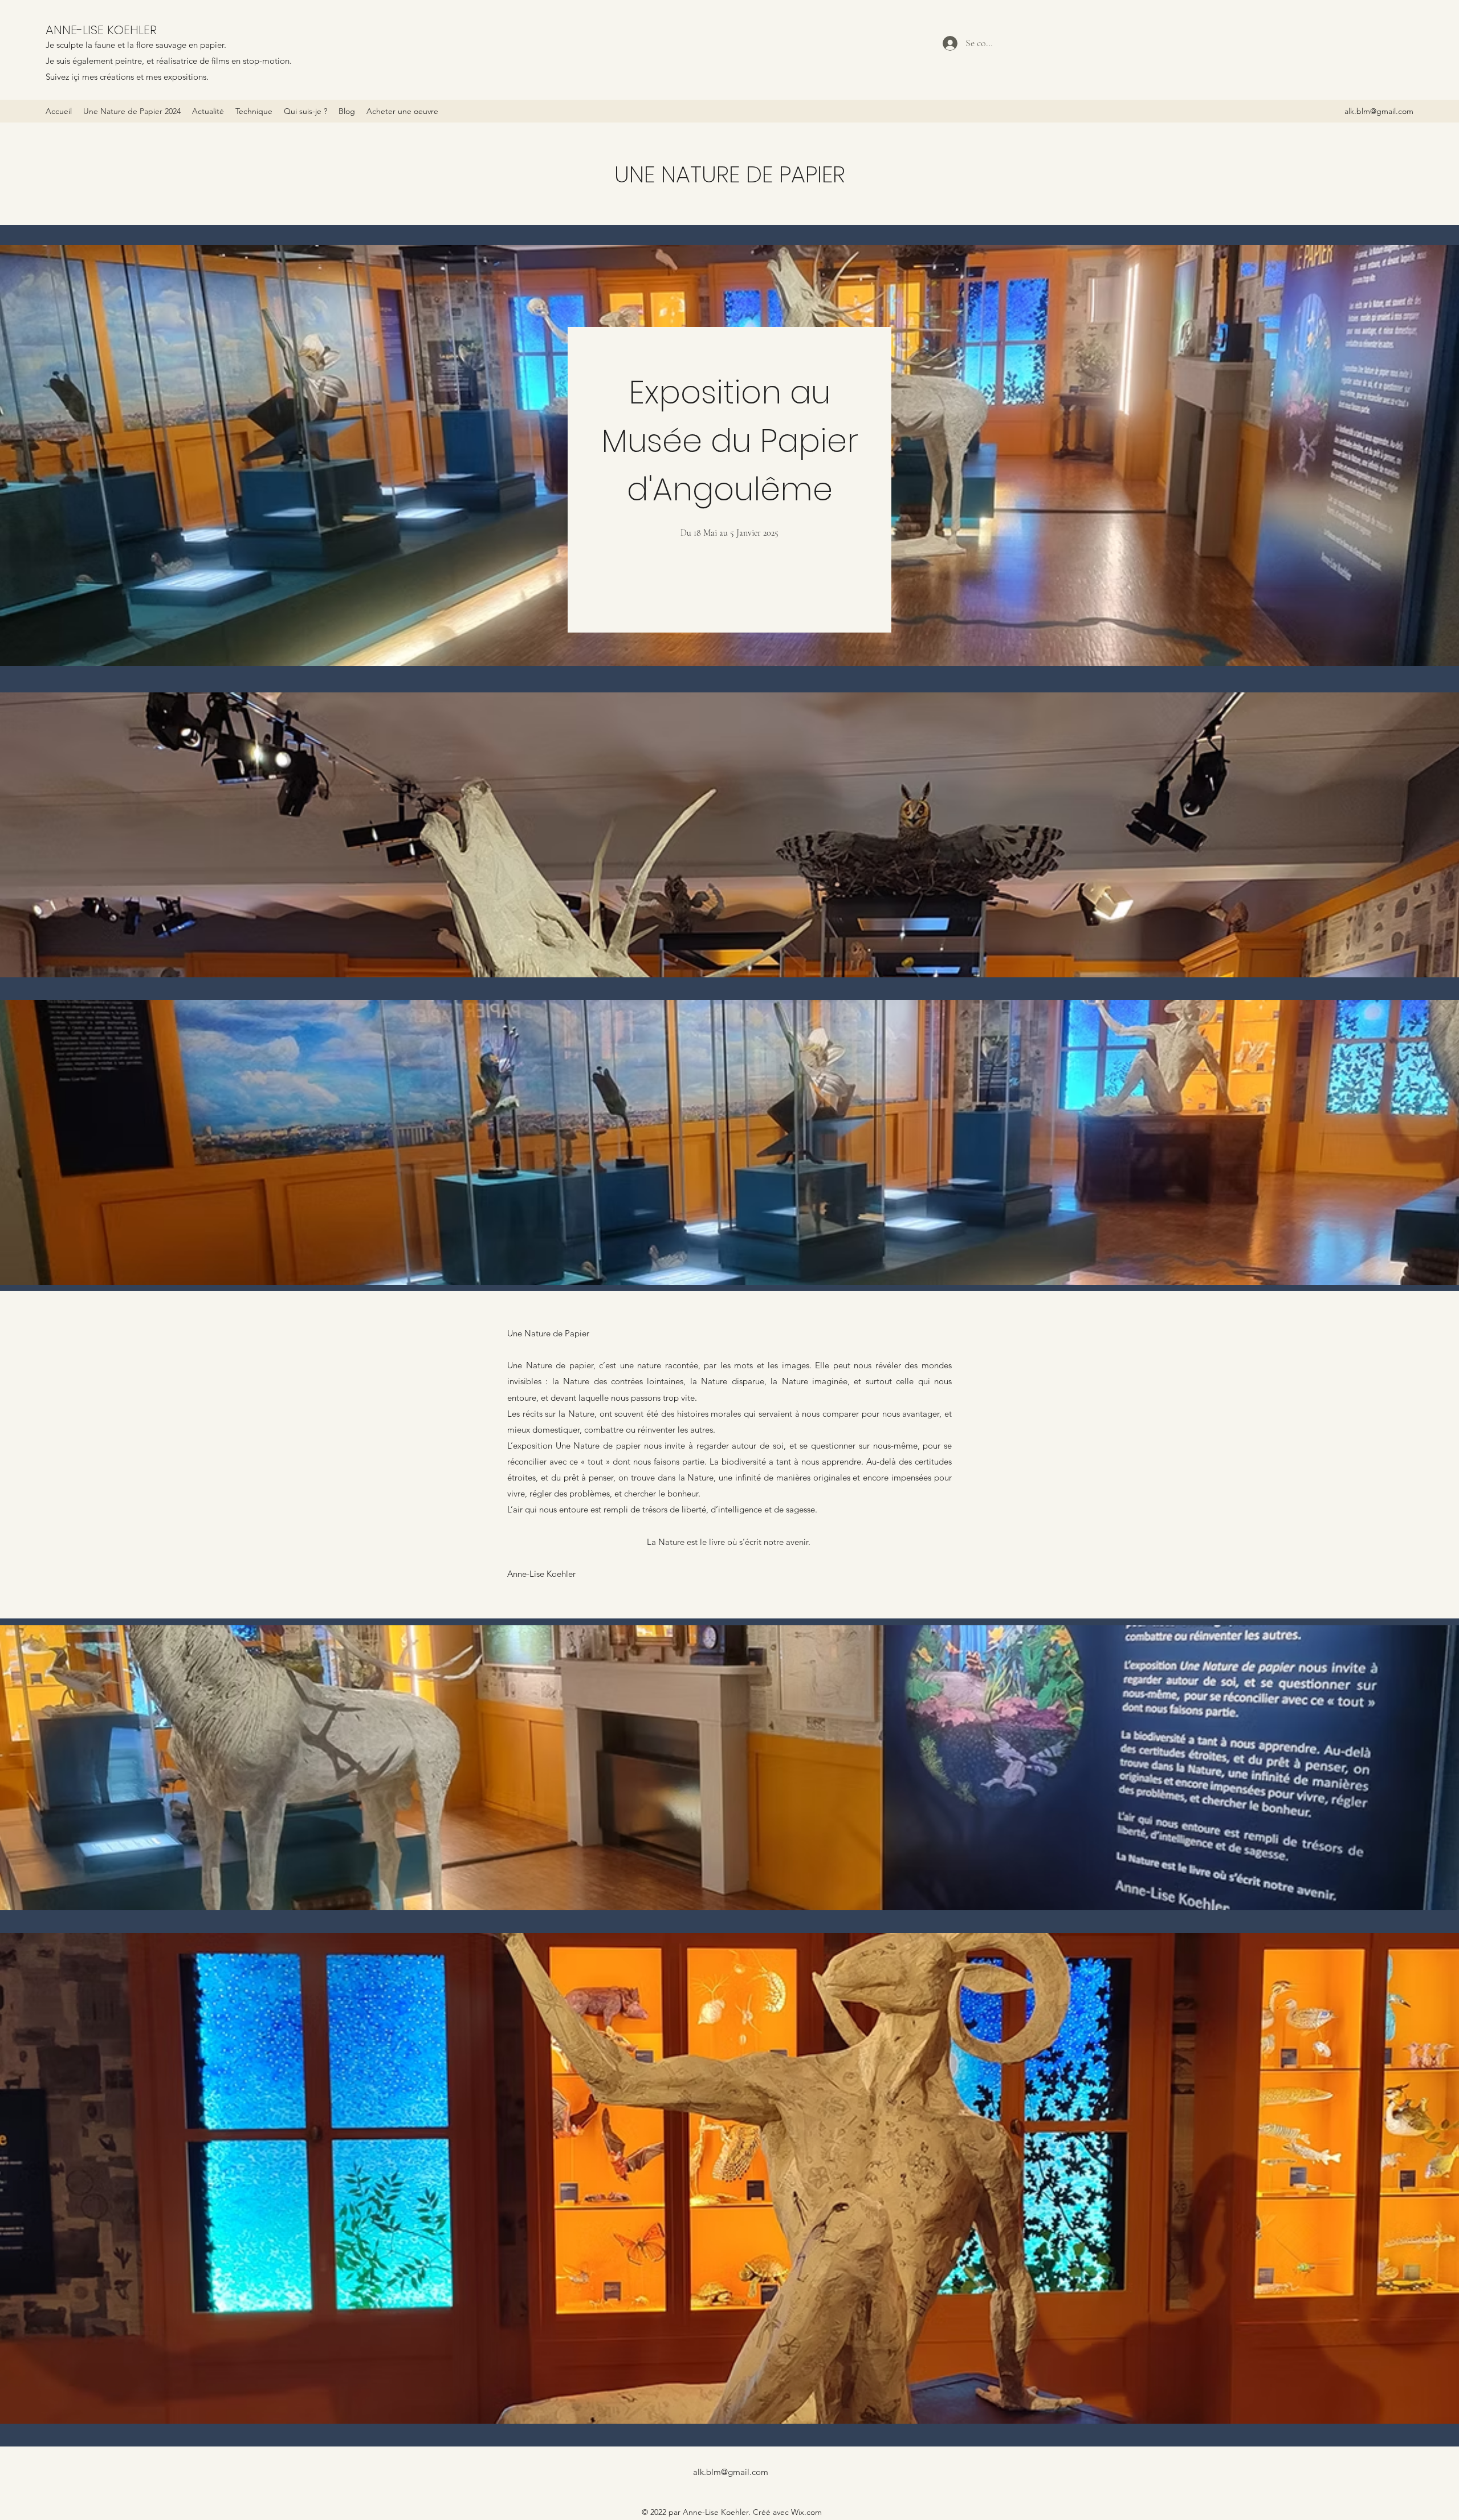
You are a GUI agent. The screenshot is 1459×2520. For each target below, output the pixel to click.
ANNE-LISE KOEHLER (101, 30)
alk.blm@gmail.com (1379, 111)
